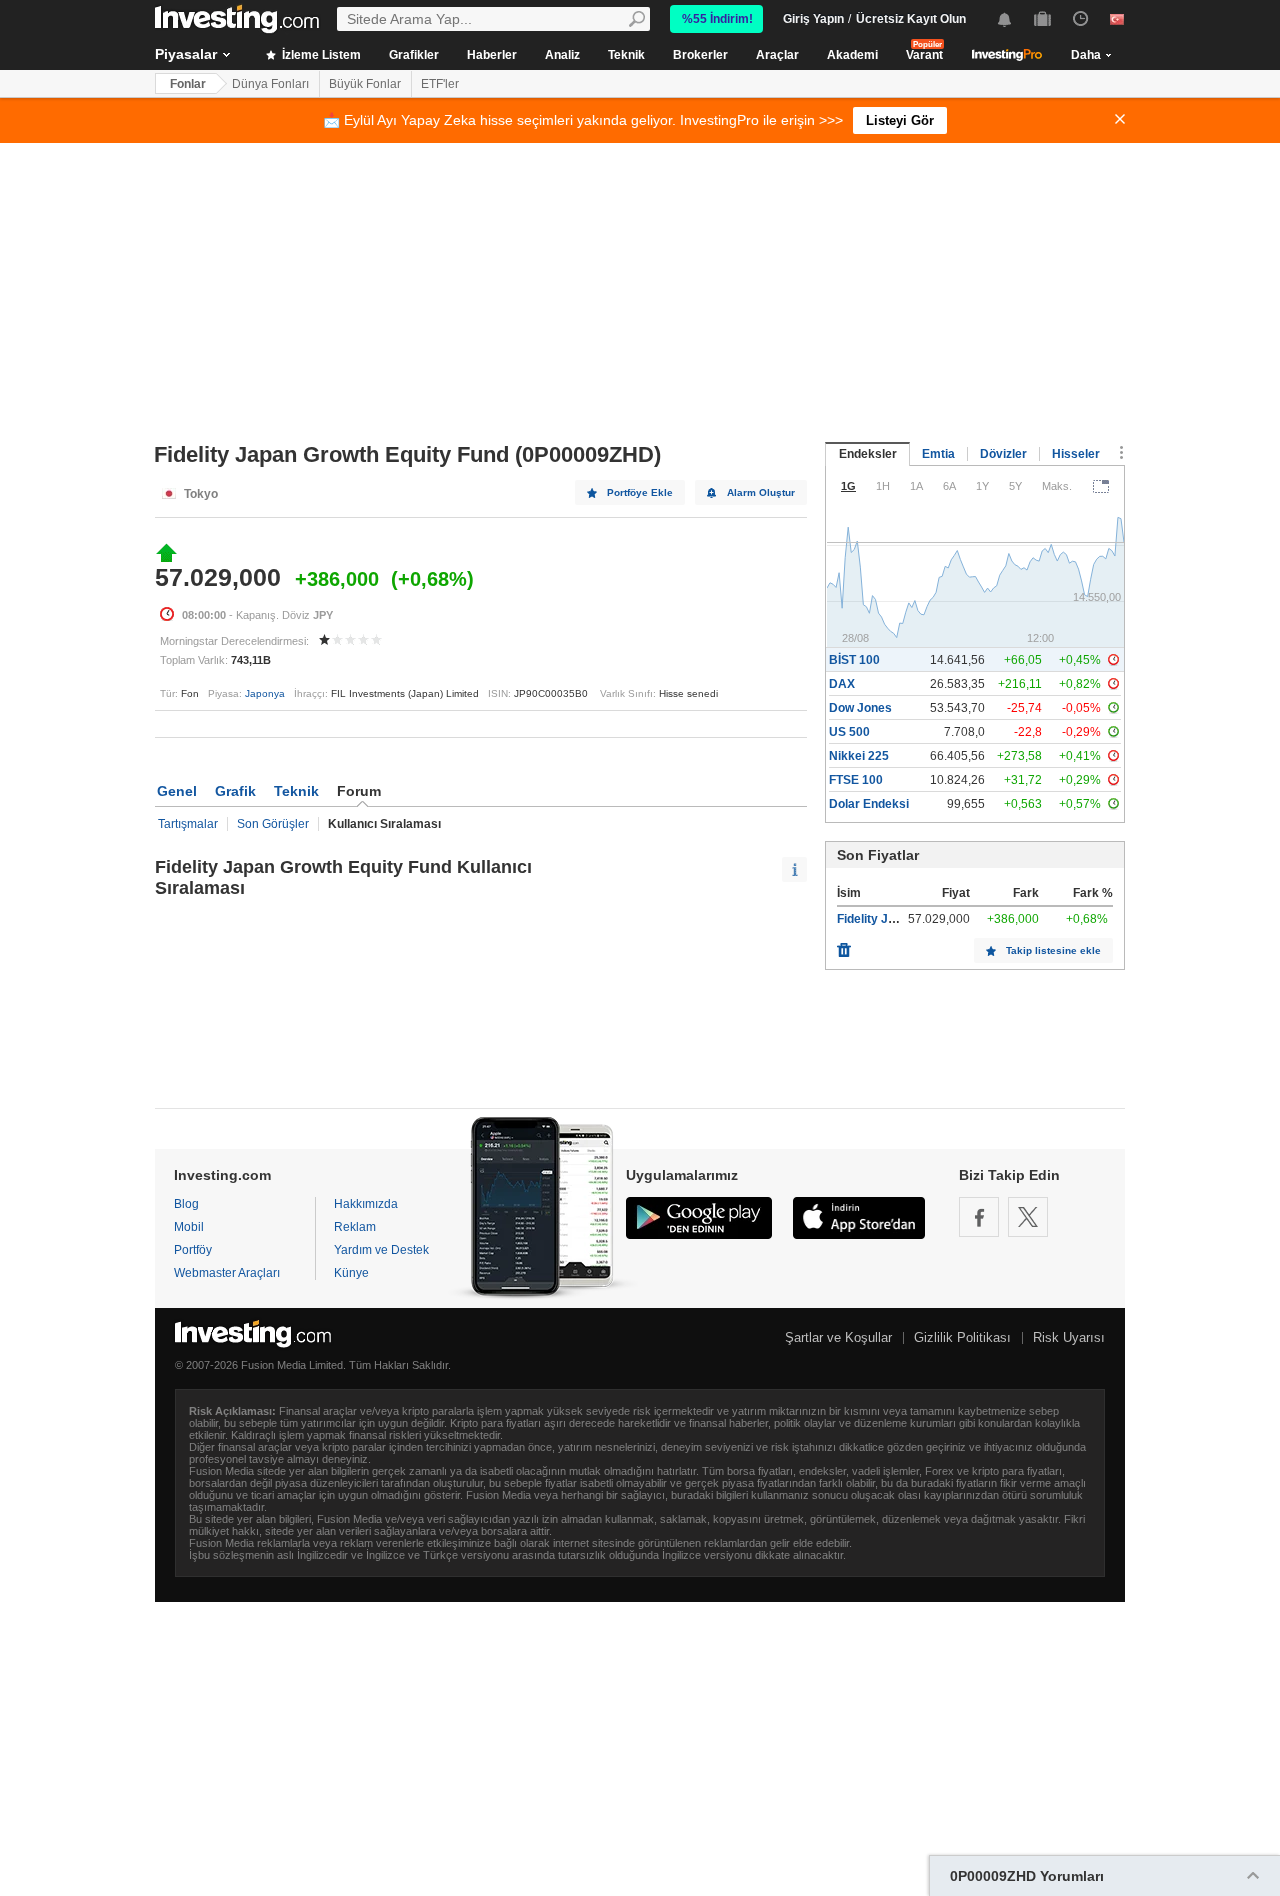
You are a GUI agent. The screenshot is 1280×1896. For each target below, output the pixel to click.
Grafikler (414, 55)
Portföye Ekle (640, 492)
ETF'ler (440, 84)
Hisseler (1076, 454)
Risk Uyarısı (1069, 1337)
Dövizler (1003, 454)
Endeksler (868, 454)
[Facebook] (979, 1217)
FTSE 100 (856, 780)
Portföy (193, 1250)
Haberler (492, 55)
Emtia (938, 454)
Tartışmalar (188, 824)
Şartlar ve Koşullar (838, 1337)
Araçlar (777, 55)
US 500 (849, 732)
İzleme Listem (320, 55)
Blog (186, 1204)
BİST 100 (854, 660)
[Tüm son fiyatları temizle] (844, 945)
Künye (351, 1273)
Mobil (189, 1227)
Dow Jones (860, 708)
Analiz (562, 55)
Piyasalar (186, 54)
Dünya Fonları (270, 84)
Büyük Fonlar (365, 84)
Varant (924, 55)
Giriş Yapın (813, 19)
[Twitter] (1028, 1217)
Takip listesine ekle (1053, 950)
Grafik (235, 791)
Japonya (265, 693)
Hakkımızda (366, 1204)
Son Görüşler (273, 824)
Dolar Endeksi (869, 804)
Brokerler (700, 55)
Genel (177, 791)
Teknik (626, 55)
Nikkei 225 (859, 756)
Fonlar (188, 84)
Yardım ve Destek (381, 1250)
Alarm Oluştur (761, 492)
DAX (842, 684)
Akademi (852, 55)
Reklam (355, 1227)
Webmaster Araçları (227, 1273)
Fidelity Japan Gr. (886, 919)
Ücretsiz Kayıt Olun (911, 19)
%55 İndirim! (717, 19)
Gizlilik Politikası (962, 1337)
